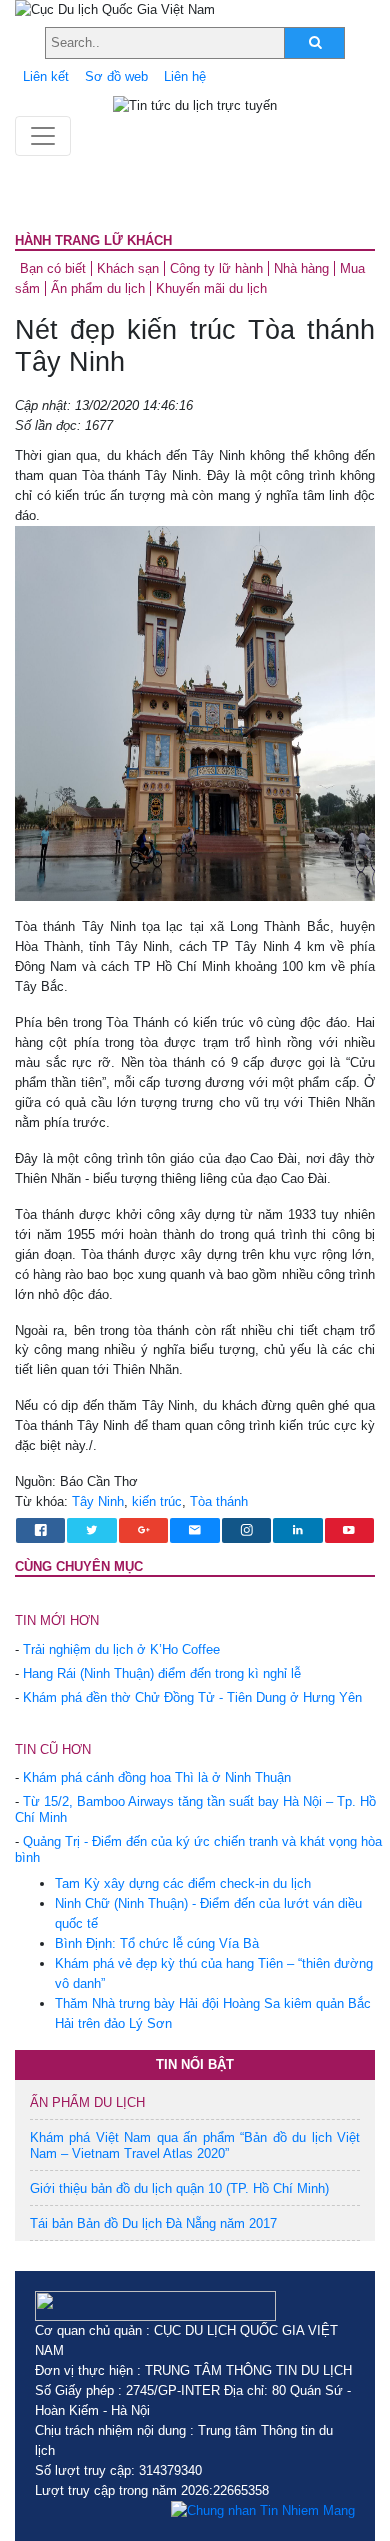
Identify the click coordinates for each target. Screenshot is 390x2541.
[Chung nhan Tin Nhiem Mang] (263, 2511)
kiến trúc (157, 1501)
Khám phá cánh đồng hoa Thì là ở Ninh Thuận (157, 1777)
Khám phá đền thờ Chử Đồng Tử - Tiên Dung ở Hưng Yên (192, 1697)
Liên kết (46, 76)
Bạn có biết (53, 268)
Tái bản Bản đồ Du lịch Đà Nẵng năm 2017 (153, 2223)
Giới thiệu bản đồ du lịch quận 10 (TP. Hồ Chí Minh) (179, 2188)
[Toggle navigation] (43, 136)
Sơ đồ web (116, 76)
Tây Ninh (98, 1501)
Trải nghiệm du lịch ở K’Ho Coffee (121, 1649)
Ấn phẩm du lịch (98, 288)
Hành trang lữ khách (93, 240)
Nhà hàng (301, 268)
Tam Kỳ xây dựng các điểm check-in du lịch (183, 1883)
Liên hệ (185, 76)
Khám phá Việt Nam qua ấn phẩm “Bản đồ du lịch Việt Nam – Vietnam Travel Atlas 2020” (195, 2145)
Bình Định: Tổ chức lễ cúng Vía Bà (157, 1943)
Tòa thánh (219, 1501)
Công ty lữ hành (216, 268)
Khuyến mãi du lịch (211, 288)
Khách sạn (128, 268)
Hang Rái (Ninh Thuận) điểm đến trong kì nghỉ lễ (162, 1673)
